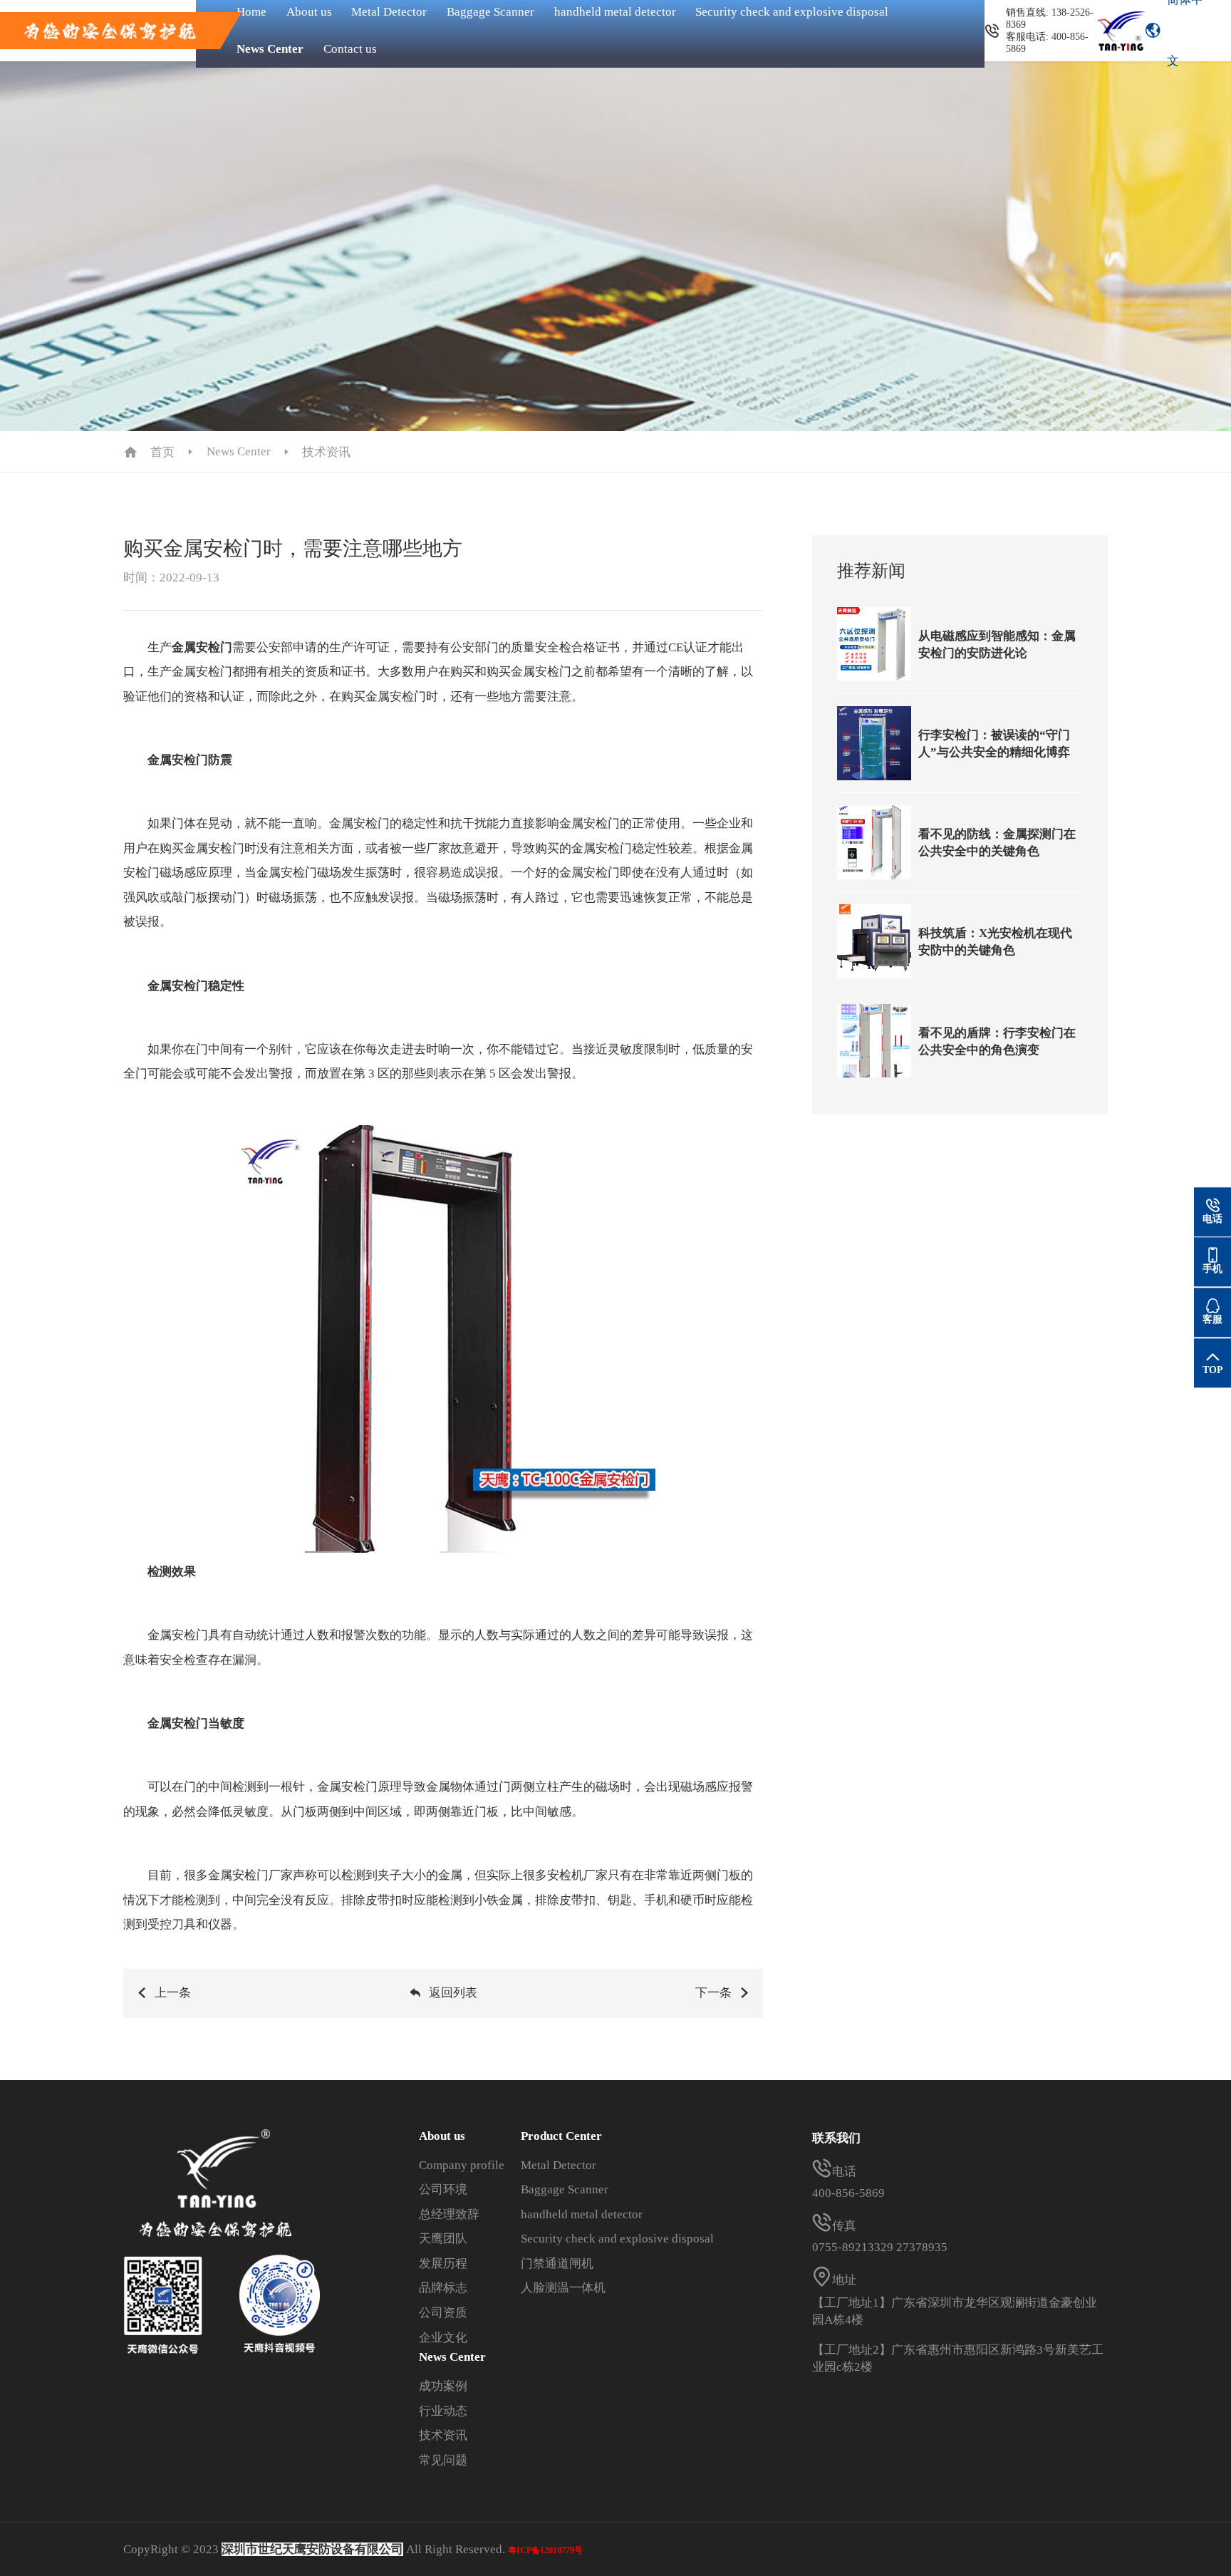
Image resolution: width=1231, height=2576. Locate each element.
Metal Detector (559, 2165)
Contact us (350, 49)
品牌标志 (443, 2288)
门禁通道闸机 (557, 2264)
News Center (270, 49)
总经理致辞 (449, 2214)
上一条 (173, 1993)
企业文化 (443, 2338)
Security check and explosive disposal (617, 2239)
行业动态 (443, 2411)
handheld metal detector (582, 2214)
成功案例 (443, 2386)
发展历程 (443, 2264)
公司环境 (443, 2189)
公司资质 (443, 2313)
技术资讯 (326, 452)
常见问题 (443, 2460)
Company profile (462, 2165)
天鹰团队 (443, 2239)
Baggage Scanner (565, 2189)
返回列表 (453, 1993)
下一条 (713, 1993)
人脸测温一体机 (563, 2288)
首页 (162, 452)
